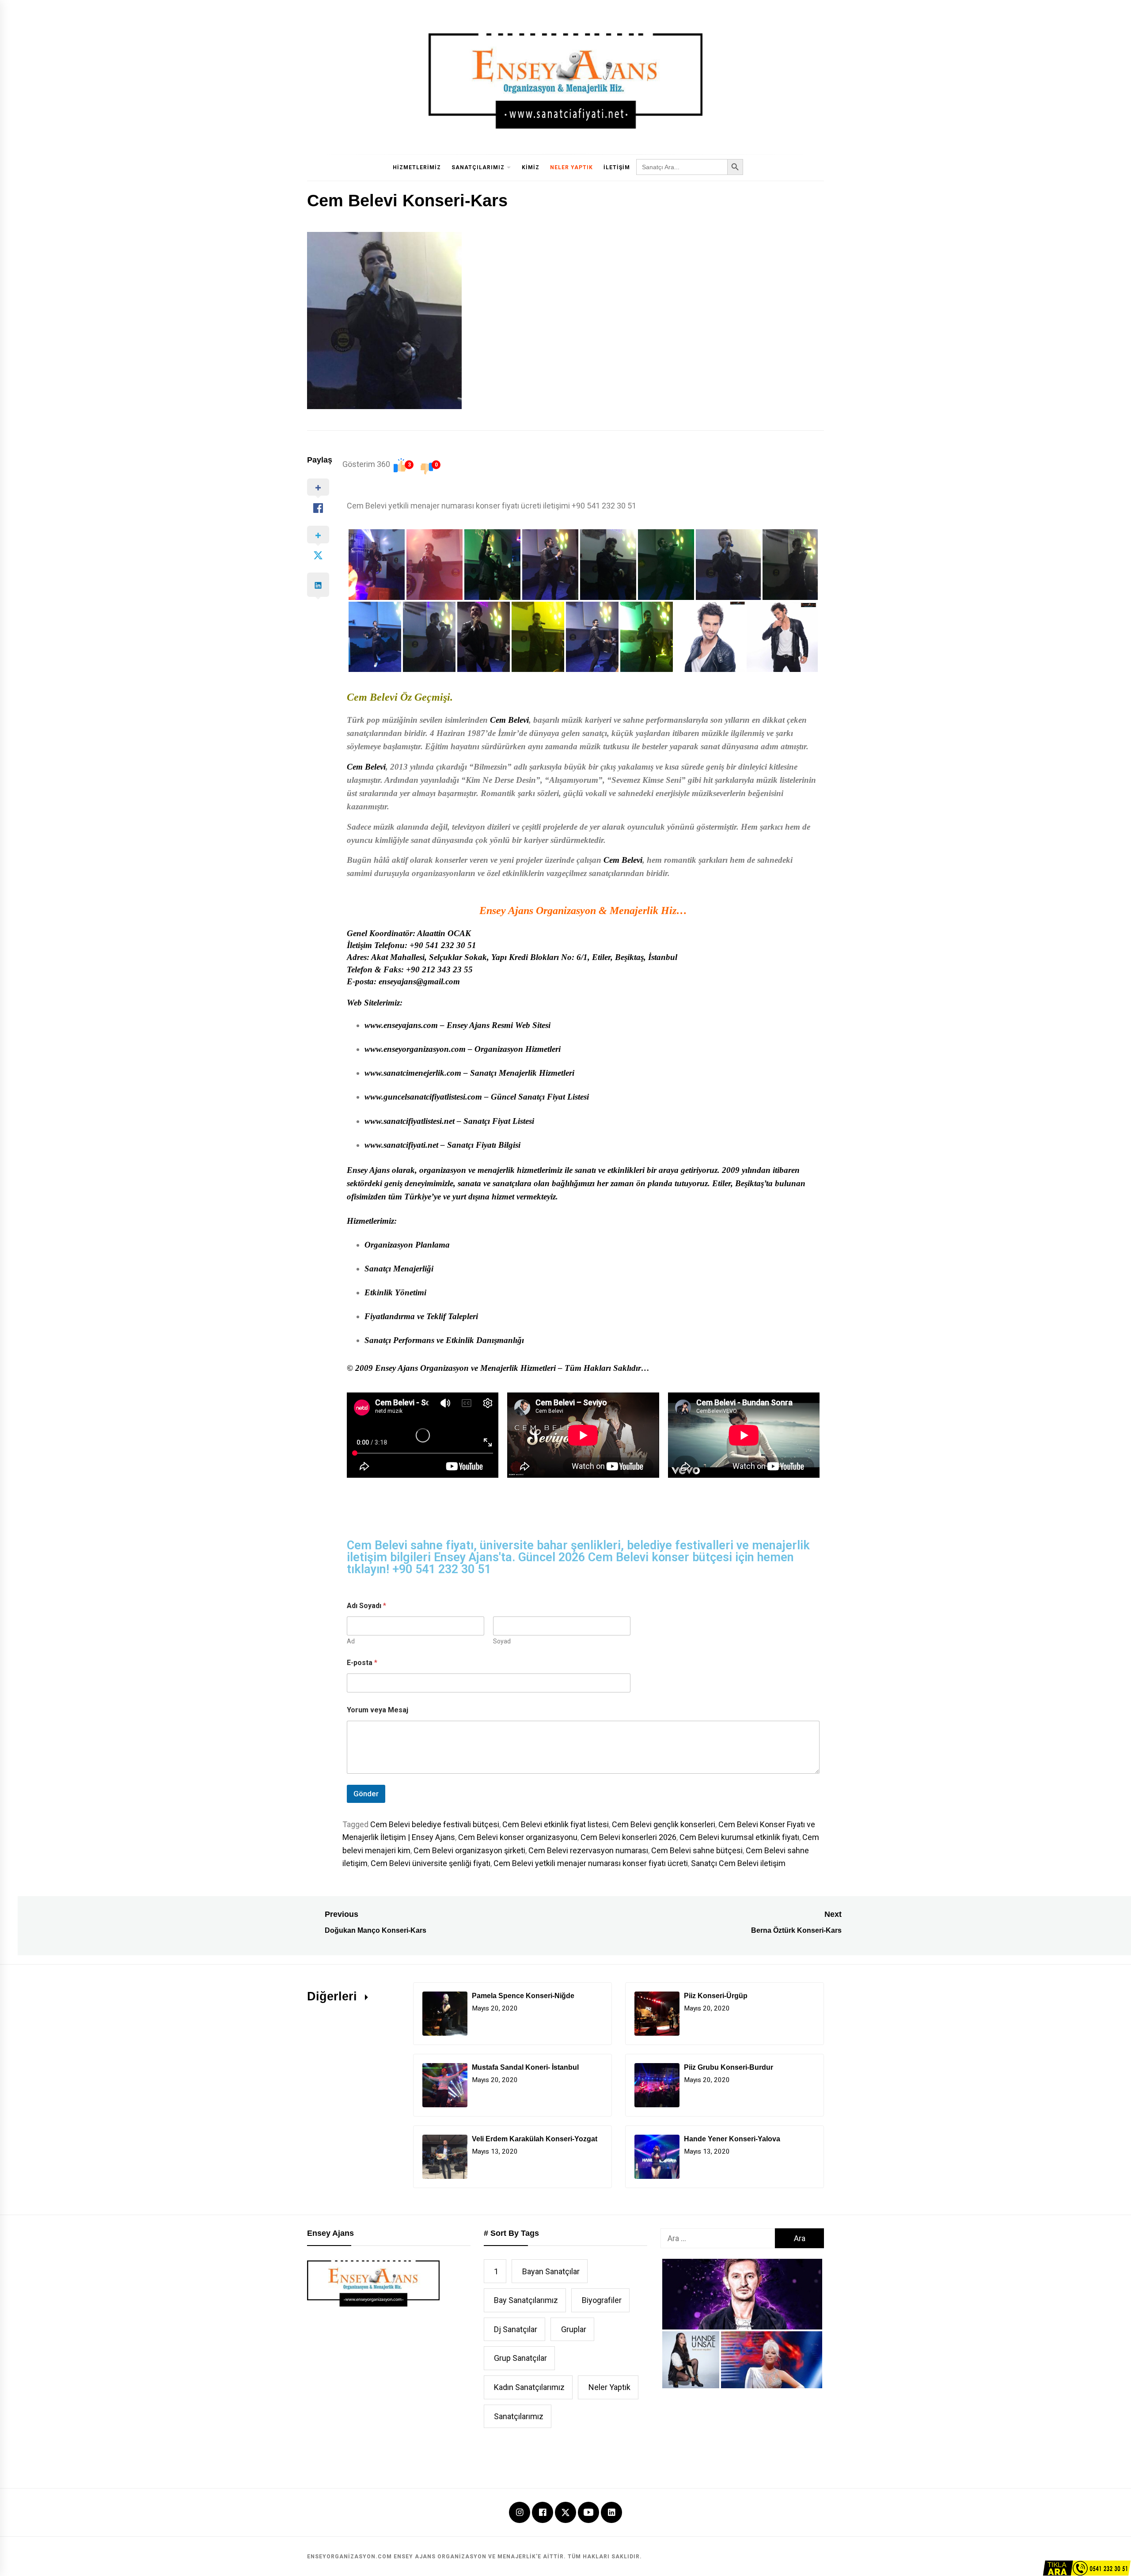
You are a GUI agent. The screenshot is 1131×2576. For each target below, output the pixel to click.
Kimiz (531, 167)
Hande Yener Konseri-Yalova (732, 2139)
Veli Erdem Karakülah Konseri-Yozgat (535, 2139)
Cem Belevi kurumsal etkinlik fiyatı (739, 1837)
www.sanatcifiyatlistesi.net (410, 1121)
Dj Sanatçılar (516, 2329)
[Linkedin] (611, 2513)
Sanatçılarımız (478, 167)
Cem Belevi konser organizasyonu (518, 1837)
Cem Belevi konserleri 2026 (628, 1837)
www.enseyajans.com (401, 1025)
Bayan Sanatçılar (551, 2271)
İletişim (617, 167)
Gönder (366, 1794)
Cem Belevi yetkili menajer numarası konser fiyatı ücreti (591, 1863)
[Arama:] (718, 2238)
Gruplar (574, 2329)
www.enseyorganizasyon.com (415, 1049)
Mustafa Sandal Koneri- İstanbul (525, 2067)
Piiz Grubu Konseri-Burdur (729, 2067)
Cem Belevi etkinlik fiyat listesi (556, 1824)
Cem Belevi (509, 720)
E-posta (362, 1663)
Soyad (502, 1641)
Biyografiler (602, 2300)
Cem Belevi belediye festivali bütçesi (435, 1824)
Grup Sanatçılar (520, 2358)
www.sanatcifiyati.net (401, 1145)
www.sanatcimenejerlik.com (413, 1073)
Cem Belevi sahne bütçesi (697, 1850)
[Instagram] (520, 2513)
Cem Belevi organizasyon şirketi (469, 1850)
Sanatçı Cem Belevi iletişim (738, 1863)
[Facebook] (543, 2513)
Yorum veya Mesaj (378, 1710)
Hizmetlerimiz (417, 167)
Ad (351, 1641)
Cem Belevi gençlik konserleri (664, 1824)
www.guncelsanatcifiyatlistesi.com (423, 1097)
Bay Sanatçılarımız (526, 2300)
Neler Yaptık (571, 167)
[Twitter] (565, 2511)
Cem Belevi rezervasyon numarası (588, 1850)
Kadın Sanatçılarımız (529, 2387)
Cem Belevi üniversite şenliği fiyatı (431, 1863)
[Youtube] (588, 2513)
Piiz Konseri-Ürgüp (716, 1996)
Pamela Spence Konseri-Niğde (523, 1996)
